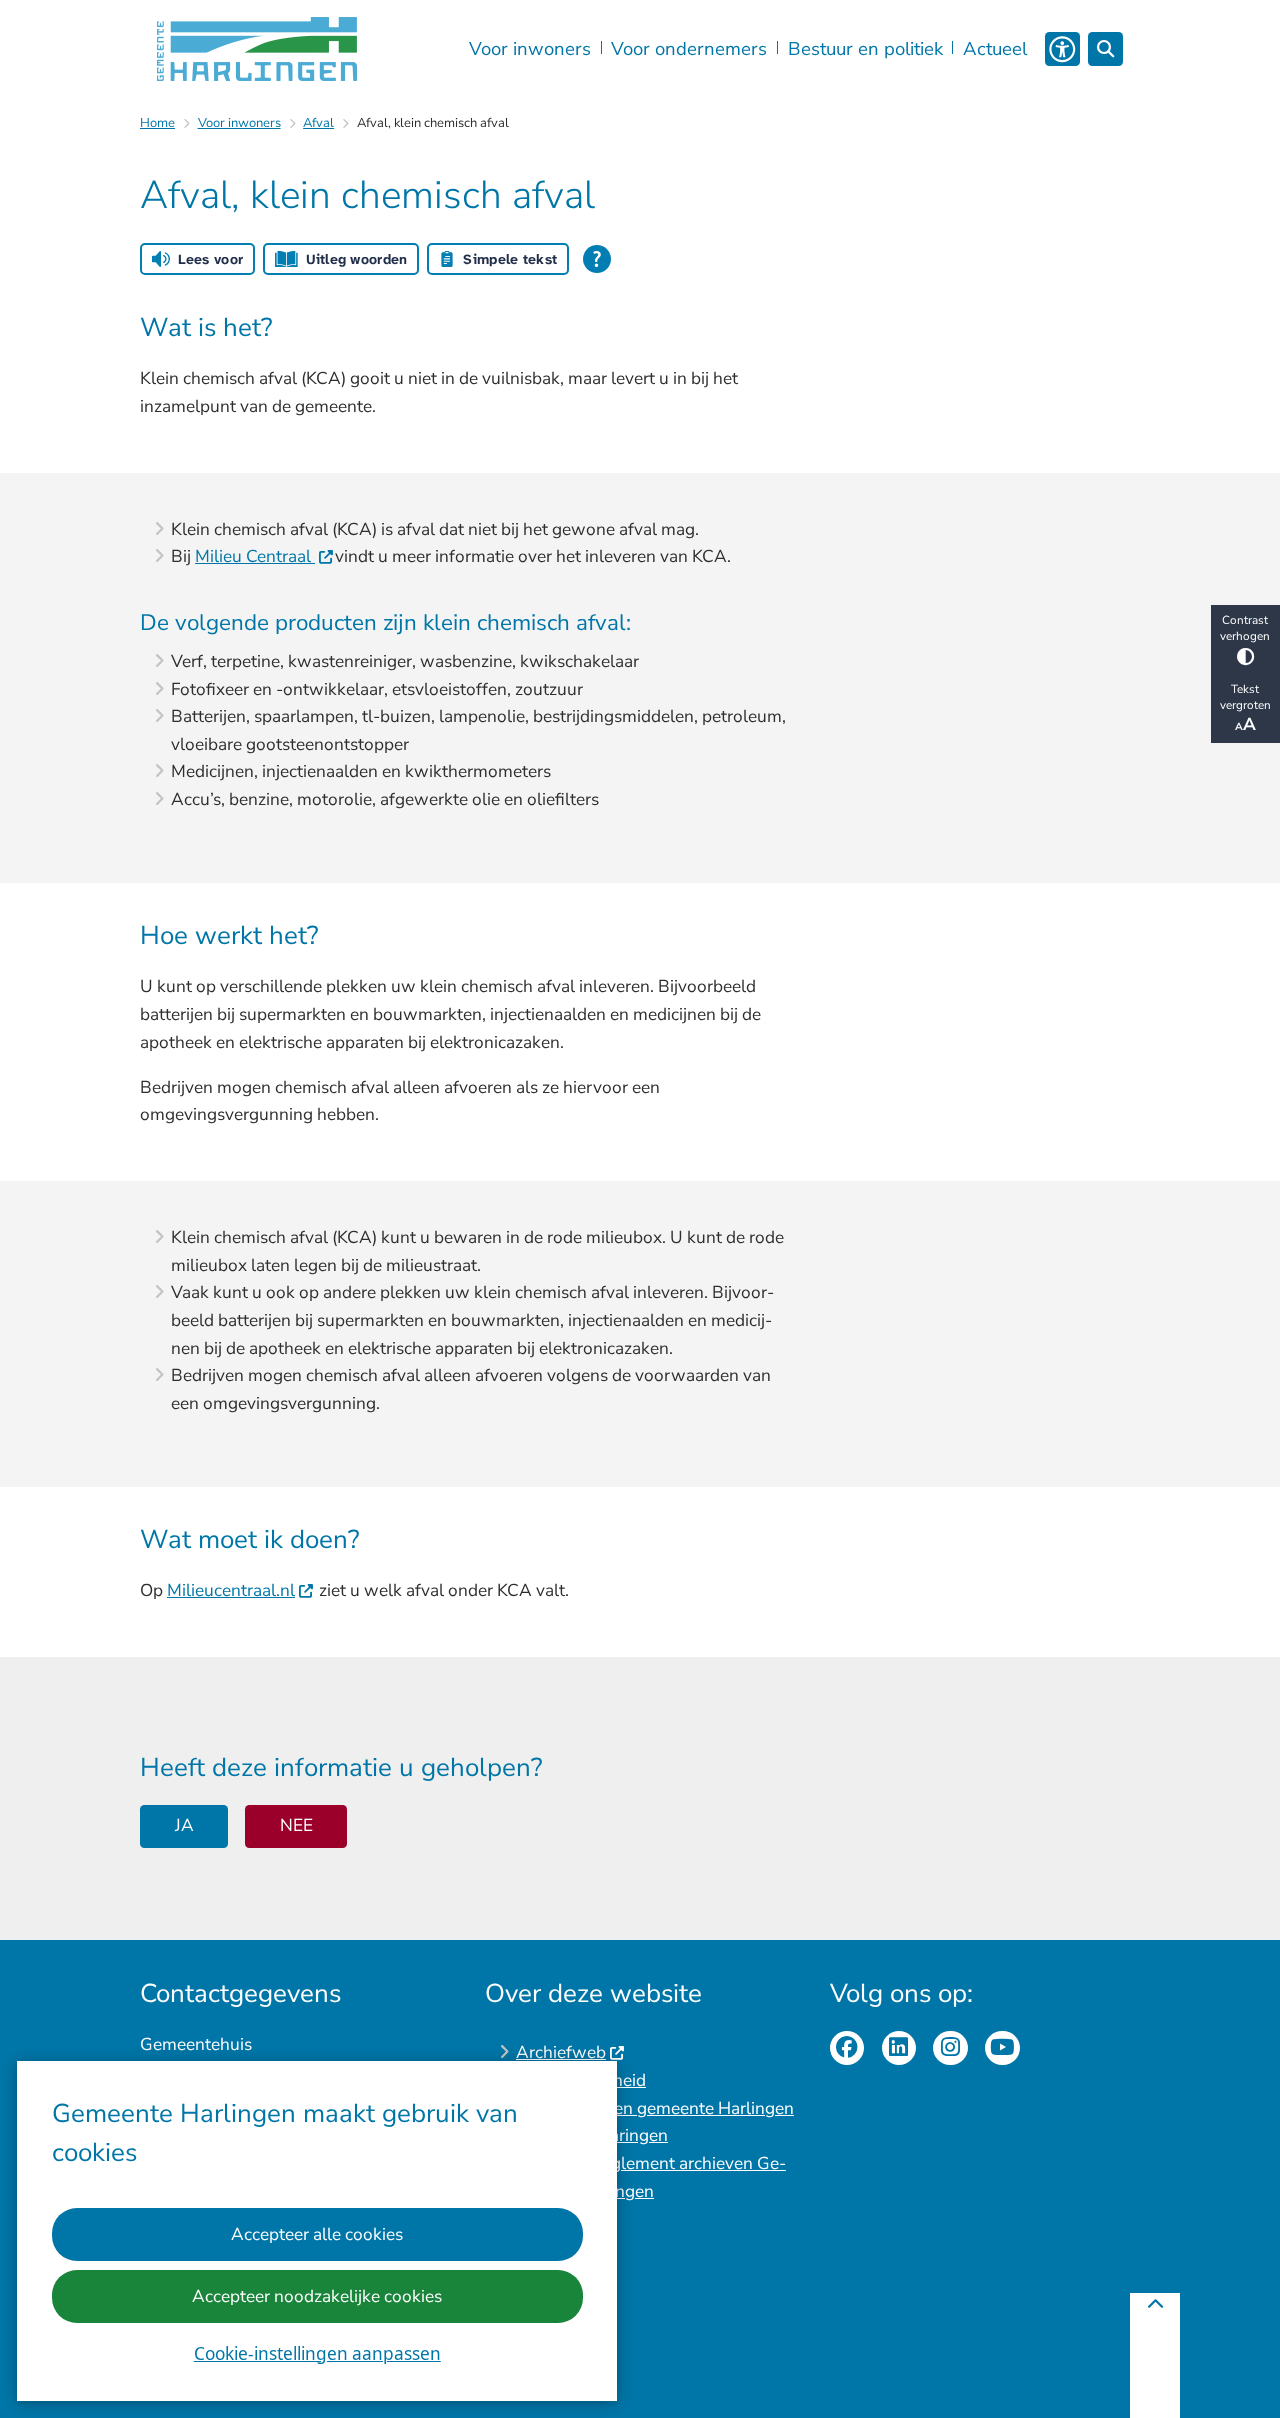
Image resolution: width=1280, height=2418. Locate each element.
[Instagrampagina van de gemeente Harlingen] (950, 2048)
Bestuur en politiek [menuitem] (865, 49)
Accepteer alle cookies (317, 2234)
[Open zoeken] (1105, 49)
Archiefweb (561, 2052)
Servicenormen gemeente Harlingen (655, 2108)
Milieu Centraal (255, 556)
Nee (296, 1825)
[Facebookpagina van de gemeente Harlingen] (847, 2048)
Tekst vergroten (1245, 697)
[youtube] (1002, 2048)
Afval (318, 123)
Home (157, 123)
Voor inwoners (239, 123)
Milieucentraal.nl (231, 1590)
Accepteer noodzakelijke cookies (317, 2296)
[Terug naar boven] (1155, 2355)
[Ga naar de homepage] (257, 49)
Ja (184, 1825)
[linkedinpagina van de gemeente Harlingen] (899, 2048)
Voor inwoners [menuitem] (530, 49)
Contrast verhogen (1245, 628)
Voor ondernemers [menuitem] (689, 49)
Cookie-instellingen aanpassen (317, 2353)
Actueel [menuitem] (995, 49)
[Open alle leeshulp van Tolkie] (597, 259)
